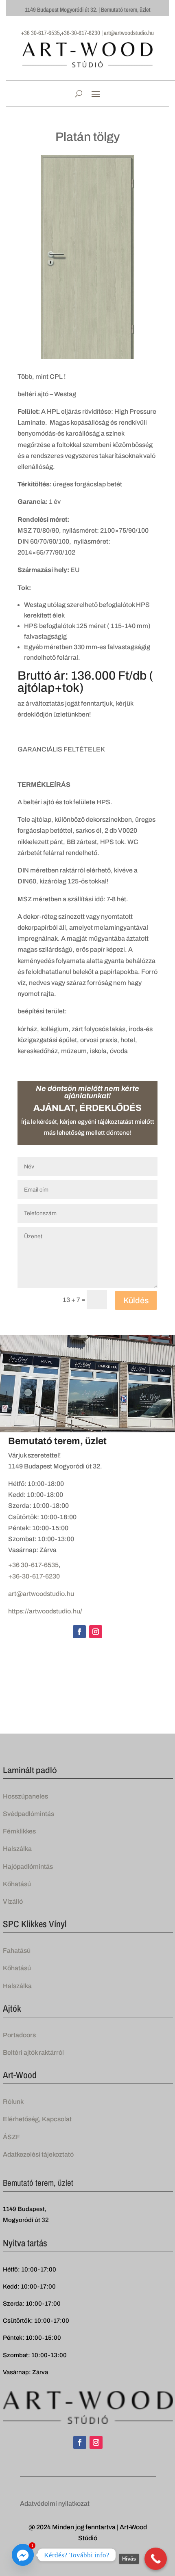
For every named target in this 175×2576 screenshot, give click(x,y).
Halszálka (17, 1849)
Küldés (136, 1300)
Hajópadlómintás (28, 1867)
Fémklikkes (19, 1831)
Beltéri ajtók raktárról (33, 2052)
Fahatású (17, 1951)
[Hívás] (156, 2559)
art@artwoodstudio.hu (41, 1594)
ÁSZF (11, 2137)
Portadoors (19, 2035)
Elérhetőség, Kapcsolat (37, 2119)
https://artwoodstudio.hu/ (45, 1611)
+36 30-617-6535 (33, 1565)
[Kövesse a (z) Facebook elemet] (79, 1632)
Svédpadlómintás (28, 1814)
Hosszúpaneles (25, 1796)
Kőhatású (17, 1884)
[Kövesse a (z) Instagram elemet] (96, 1632)
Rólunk (13, 2102)
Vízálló (13, 1901)
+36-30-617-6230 (34, 1576)
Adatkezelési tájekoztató (38, 2154)
